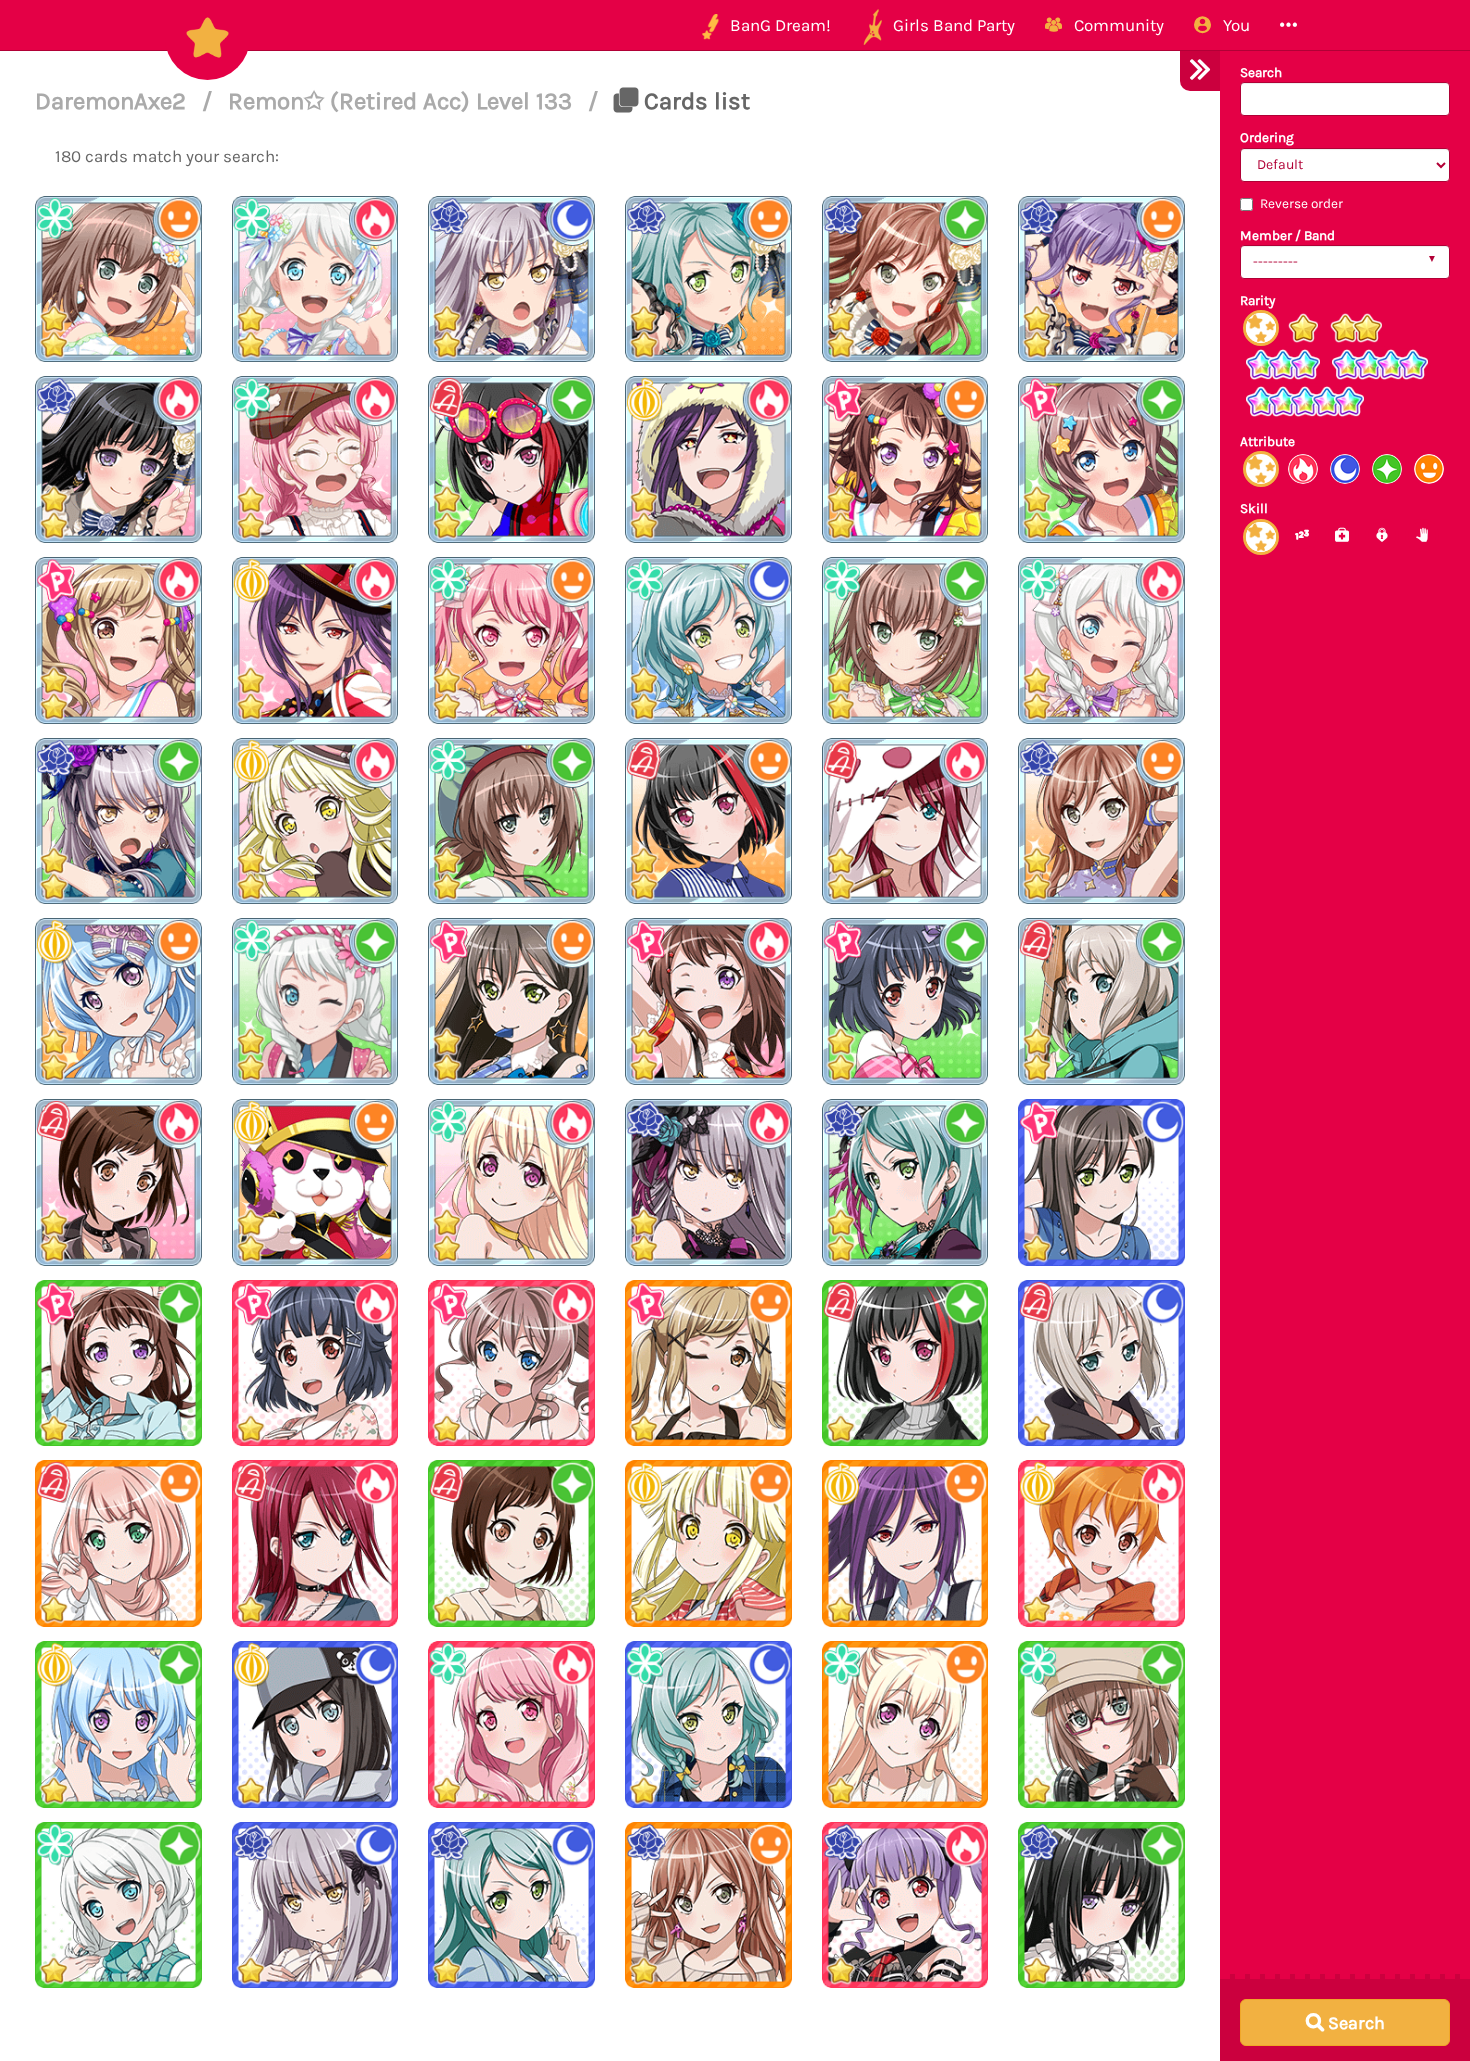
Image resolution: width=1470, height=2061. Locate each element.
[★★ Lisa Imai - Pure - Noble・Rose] (905, 279)
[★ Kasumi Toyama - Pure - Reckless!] (118, 1363)
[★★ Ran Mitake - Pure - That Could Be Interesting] (511, 459)
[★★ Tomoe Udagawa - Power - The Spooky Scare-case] (905, 821)
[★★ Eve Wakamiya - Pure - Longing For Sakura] (315, 1001)
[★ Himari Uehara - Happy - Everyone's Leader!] (118, 1543)
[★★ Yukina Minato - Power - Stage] (708, 1182)
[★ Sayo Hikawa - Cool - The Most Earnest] (511, 1905)
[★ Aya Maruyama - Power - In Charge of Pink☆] (511, 1724)
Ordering (1267, 137)
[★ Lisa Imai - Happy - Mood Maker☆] (708, 1905)
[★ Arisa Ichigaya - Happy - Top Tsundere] (708, 1363)
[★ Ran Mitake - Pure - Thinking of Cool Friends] (905, 1363)
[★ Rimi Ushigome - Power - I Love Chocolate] (315, 1363)
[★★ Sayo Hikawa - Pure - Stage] (905, 1182)
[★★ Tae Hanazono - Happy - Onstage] (511, 1001)
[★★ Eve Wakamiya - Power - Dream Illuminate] (315, 279)
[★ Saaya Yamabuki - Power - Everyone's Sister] (511, 1363)
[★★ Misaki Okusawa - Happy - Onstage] (315, 1182)
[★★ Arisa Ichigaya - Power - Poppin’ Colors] (118, 640)
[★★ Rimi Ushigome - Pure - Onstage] (905, 1001)
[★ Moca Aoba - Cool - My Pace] (1101, 1363)
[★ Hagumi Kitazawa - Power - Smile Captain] (1101, 1543)
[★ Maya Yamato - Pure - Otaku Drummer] (1101, 1724)
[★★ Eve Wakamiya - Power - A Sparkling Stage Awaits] (1101, 640)
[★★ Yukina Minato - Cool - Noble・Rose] (511, 279)
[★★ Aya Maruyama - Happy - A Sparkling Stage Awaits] (511, 640)
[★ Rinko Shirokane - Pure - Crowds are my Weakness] (1101, 1905)
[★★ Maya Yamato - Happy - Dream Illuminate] (118, 279)
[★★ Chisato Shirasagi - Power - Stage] (511, 1182)
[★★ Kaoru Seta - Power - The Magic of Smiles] (315, 640)
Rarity (1257, 300)
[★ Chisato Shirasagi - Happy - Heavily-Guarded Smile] (905, 1724)
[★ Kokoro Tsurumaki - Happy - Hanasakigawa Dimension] (708, 1543)
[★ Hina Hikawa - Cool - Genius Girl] (708, 1724)
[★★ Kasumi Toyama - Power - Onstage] (708, 1001)
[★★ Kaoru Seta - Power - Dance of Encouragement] (708, 459)
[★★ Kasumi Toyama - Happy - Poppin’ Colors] (905, 459)
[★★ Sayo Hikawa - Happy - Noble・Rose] (708, 279)
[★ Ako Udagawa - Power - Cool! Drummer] (905, 1905)
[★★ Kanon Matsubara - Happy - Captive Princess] (118, 1001)
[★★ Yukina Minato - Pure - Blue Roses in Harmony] (118, 821)
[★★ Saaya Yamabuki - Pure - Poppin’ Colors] (1101, 459)
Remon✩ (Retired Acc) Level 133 (403, 101)
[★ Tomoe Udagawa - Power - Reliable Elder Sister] (315, 1543)
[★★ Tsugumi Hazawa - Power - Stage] (118, 1182)
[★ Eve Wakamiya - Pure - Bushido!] (118, 1905)
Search (1261, 72)
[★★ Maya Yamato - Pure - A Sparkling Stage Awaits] (905, 640)
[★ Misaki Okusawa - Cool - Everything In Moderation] (315, 1724)
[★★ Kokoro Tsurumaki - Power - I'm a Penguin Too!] (315, 821)
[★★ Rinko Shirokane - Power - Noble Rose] (118, 459)
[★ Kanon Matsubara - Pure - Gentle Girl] (118, 1724)
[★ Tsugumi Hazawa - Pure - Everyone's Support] (511, 1543)
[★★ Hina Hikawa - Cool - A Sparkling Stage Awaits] (708, 640)
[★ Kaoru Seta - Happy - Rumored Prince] (905, 1543)
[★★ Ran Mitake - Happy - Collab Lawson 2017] (708, 821)
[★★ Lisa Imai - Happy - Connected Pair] (1101, 821)
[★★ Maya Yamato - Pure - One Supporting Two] (511, 821)
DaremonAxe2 (113, 101)
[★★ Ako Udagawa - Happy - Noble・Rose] (1101, 279)
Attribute (1267, 441)
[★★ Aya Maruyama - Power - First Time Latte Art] (315, 459)
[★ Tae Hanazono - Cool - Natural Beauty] (1101, 1182)
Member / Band (1287, 235)
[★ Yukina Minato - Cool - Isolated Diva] (315, 1905)
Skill (1254, 508)
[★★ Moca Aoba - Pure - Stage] (1101, 1001)
